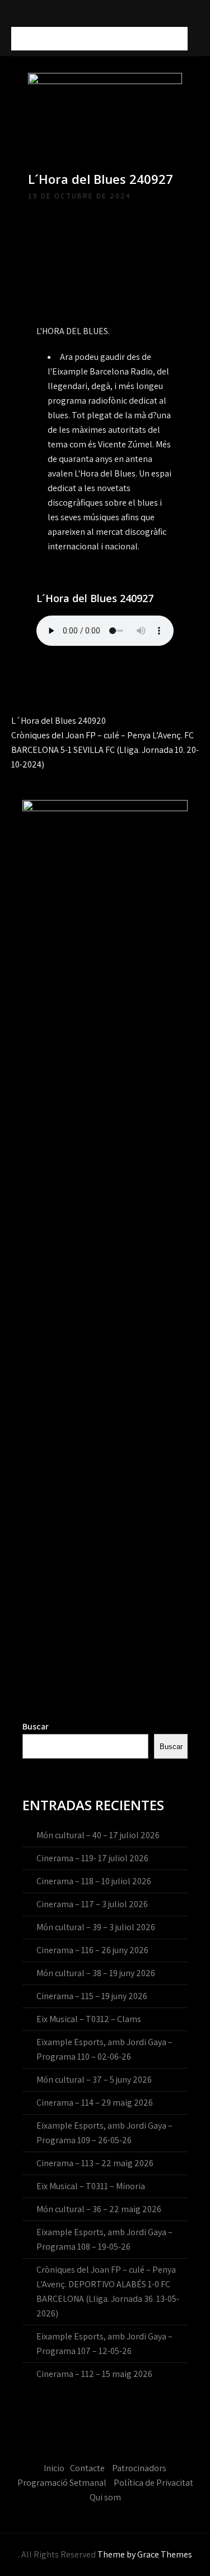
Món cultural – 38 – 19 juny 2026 (96, 1973)
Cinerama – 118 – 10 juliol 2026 (94, 1881)
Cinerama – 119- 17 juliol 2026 (92, 1858)
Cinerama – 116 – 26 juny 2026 (92, 1950)
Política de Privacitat (153, 2483)
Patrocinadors (139, 2468)
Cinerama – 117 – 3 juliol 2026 (92, 1904)
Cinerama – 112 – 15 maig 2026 (94, 2374)
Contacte (87, 2468)
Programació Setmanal (62, 2483)
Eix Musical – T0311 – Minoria (91, 2186)
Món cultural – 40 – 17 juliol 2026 (98, 1835)
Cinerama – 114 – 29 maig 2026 (95, 2103)
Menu (27, 38)
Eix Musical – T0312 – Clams (89, 2019)
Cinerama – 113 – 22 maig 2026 (95, 2163)
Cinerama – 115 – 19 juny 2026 (92, 1996)
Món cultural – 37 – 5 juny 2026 (94, 2080)
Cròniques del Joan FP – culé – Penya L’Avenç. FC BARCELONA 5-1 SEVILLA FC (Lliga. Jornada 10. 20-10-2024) (105, 750)
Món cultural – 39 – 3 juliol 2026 (96, 1927)
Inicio (54, 2468)
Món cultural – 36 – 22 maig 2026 (99, 2209)
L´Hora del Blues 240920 (59, 721)
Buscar (36, 1726)
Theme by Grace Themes (145, 2554)
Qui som (105, 2497)
